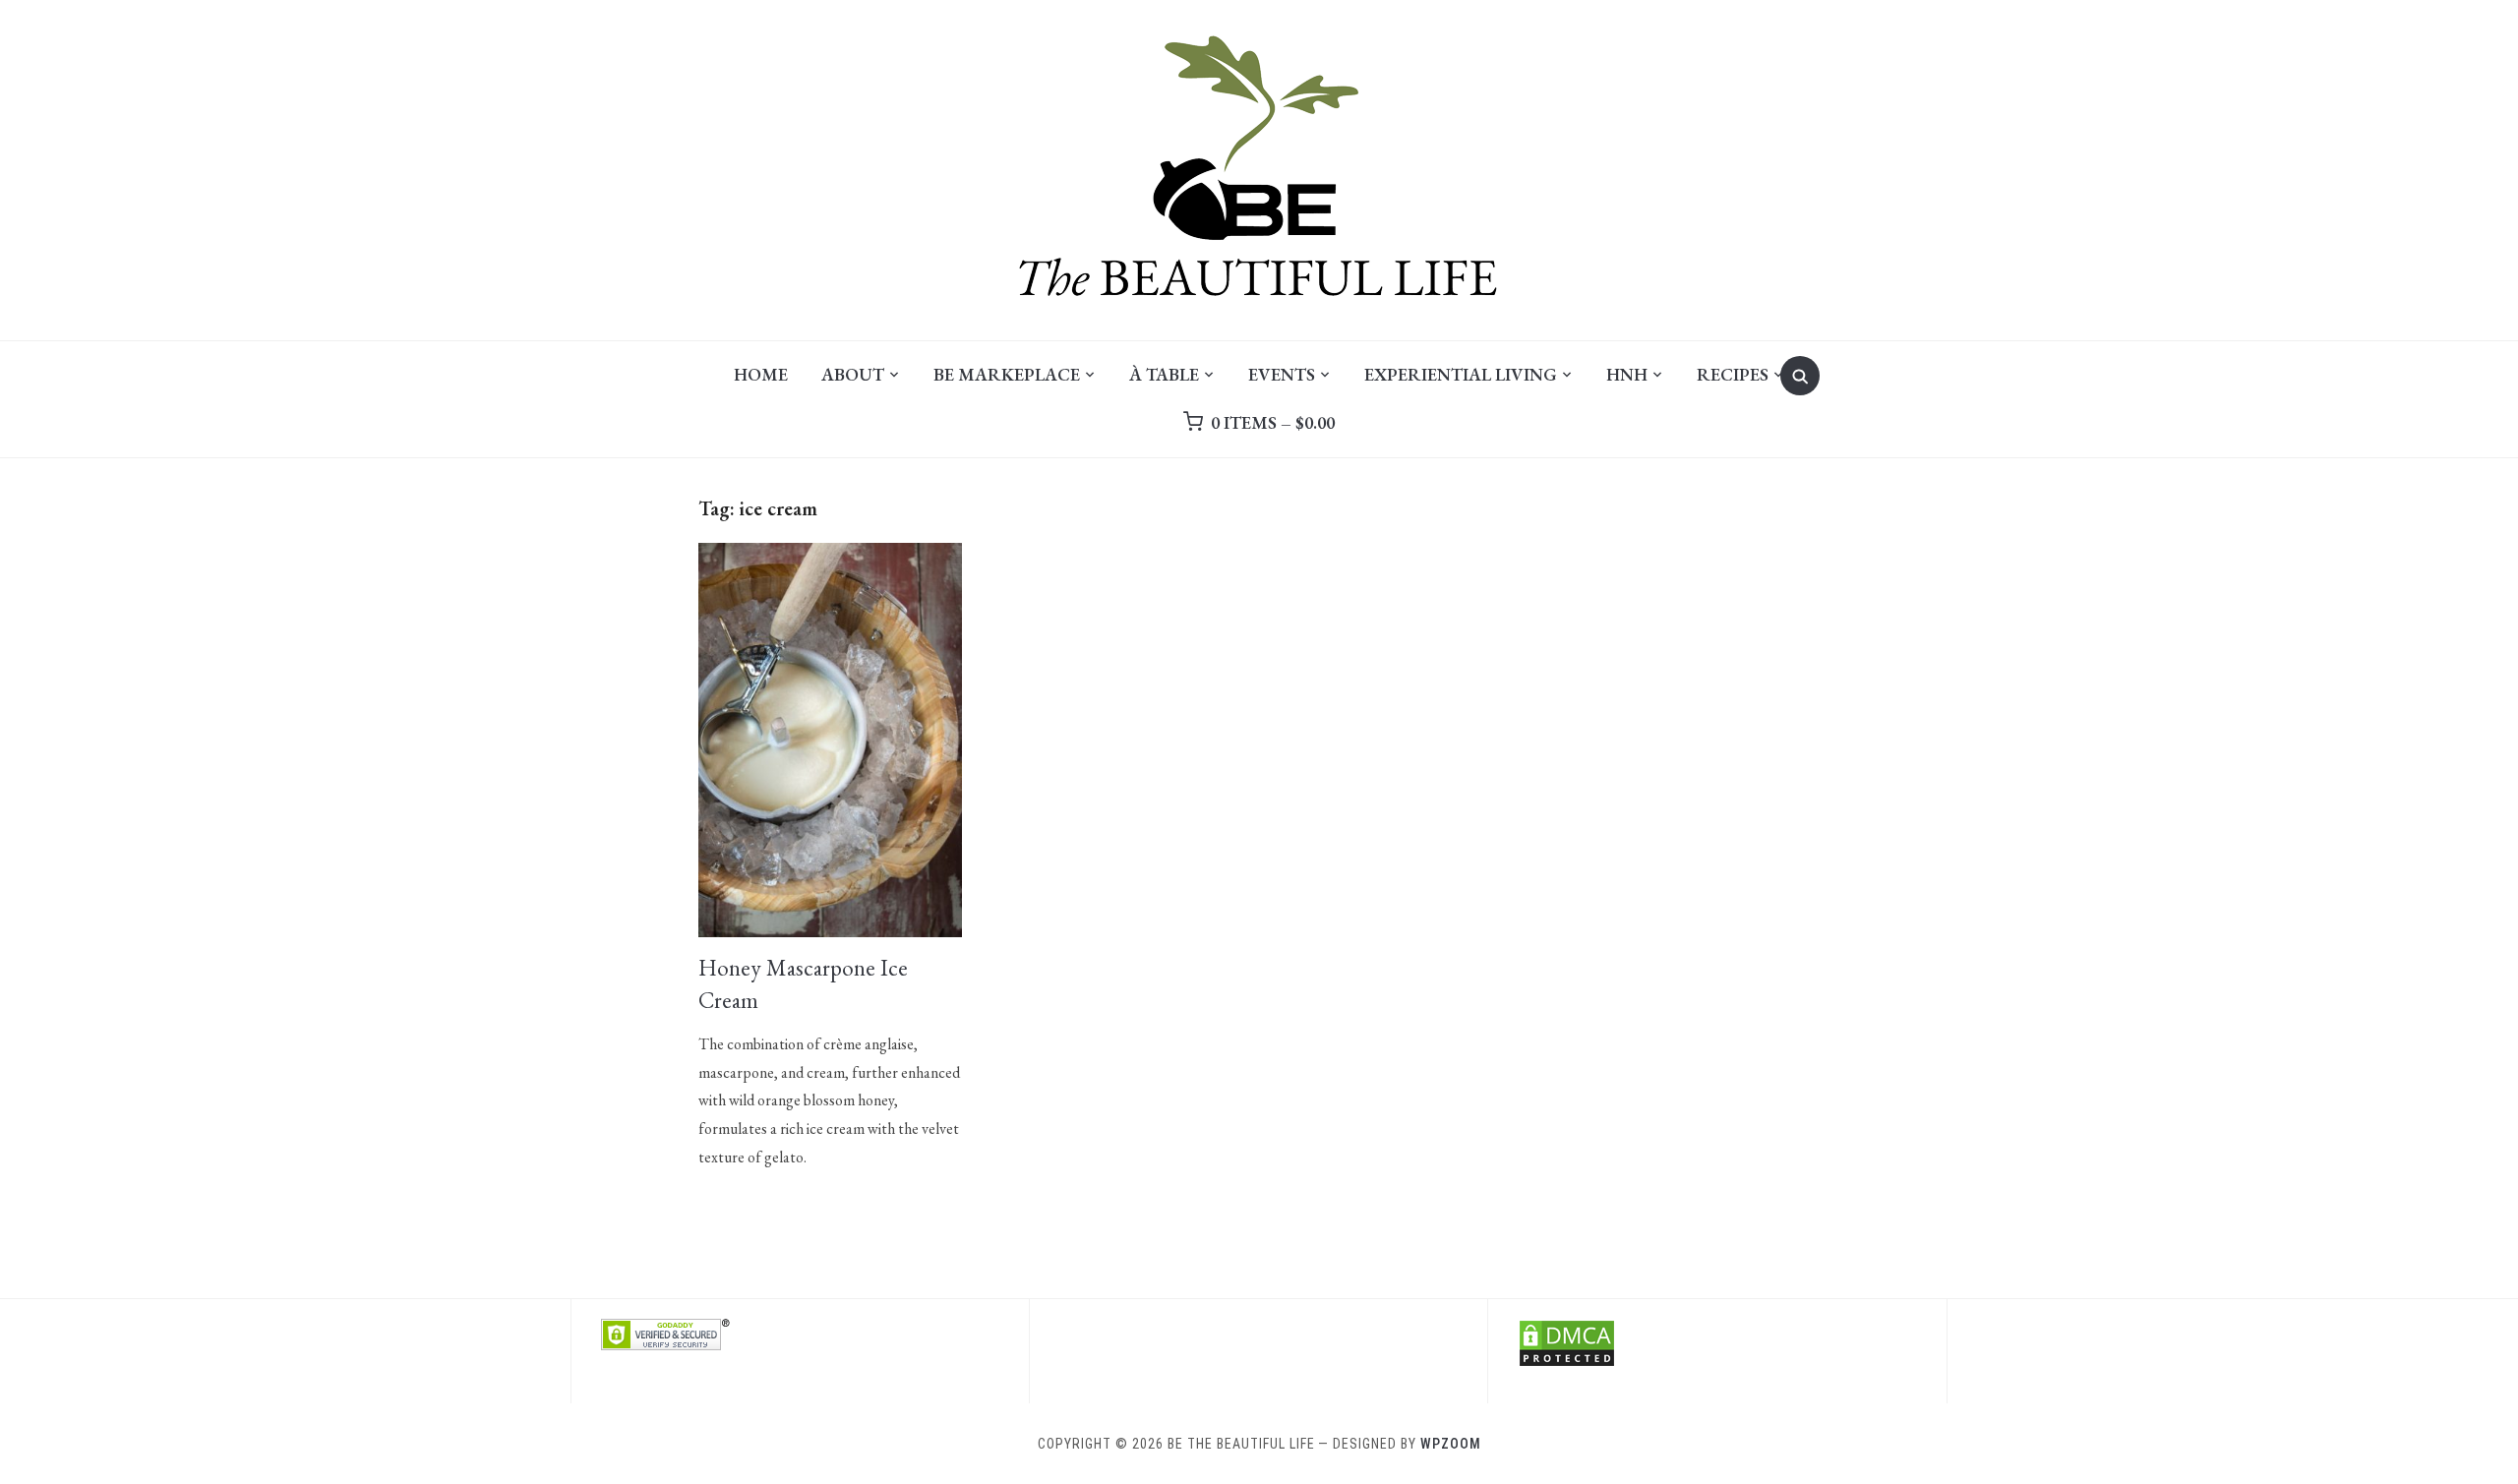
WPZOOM (1451, 1444)
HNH (1627, 374)
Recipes (1733, 374)
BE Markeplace (1007, 374)
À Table (1164, 374)
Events (1282, 374)
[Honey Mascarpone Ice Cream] (830, 555)
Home (761, 374)
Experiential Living (1461, 374)
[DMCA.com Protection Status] (1567, 1331)
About (853, 374)
